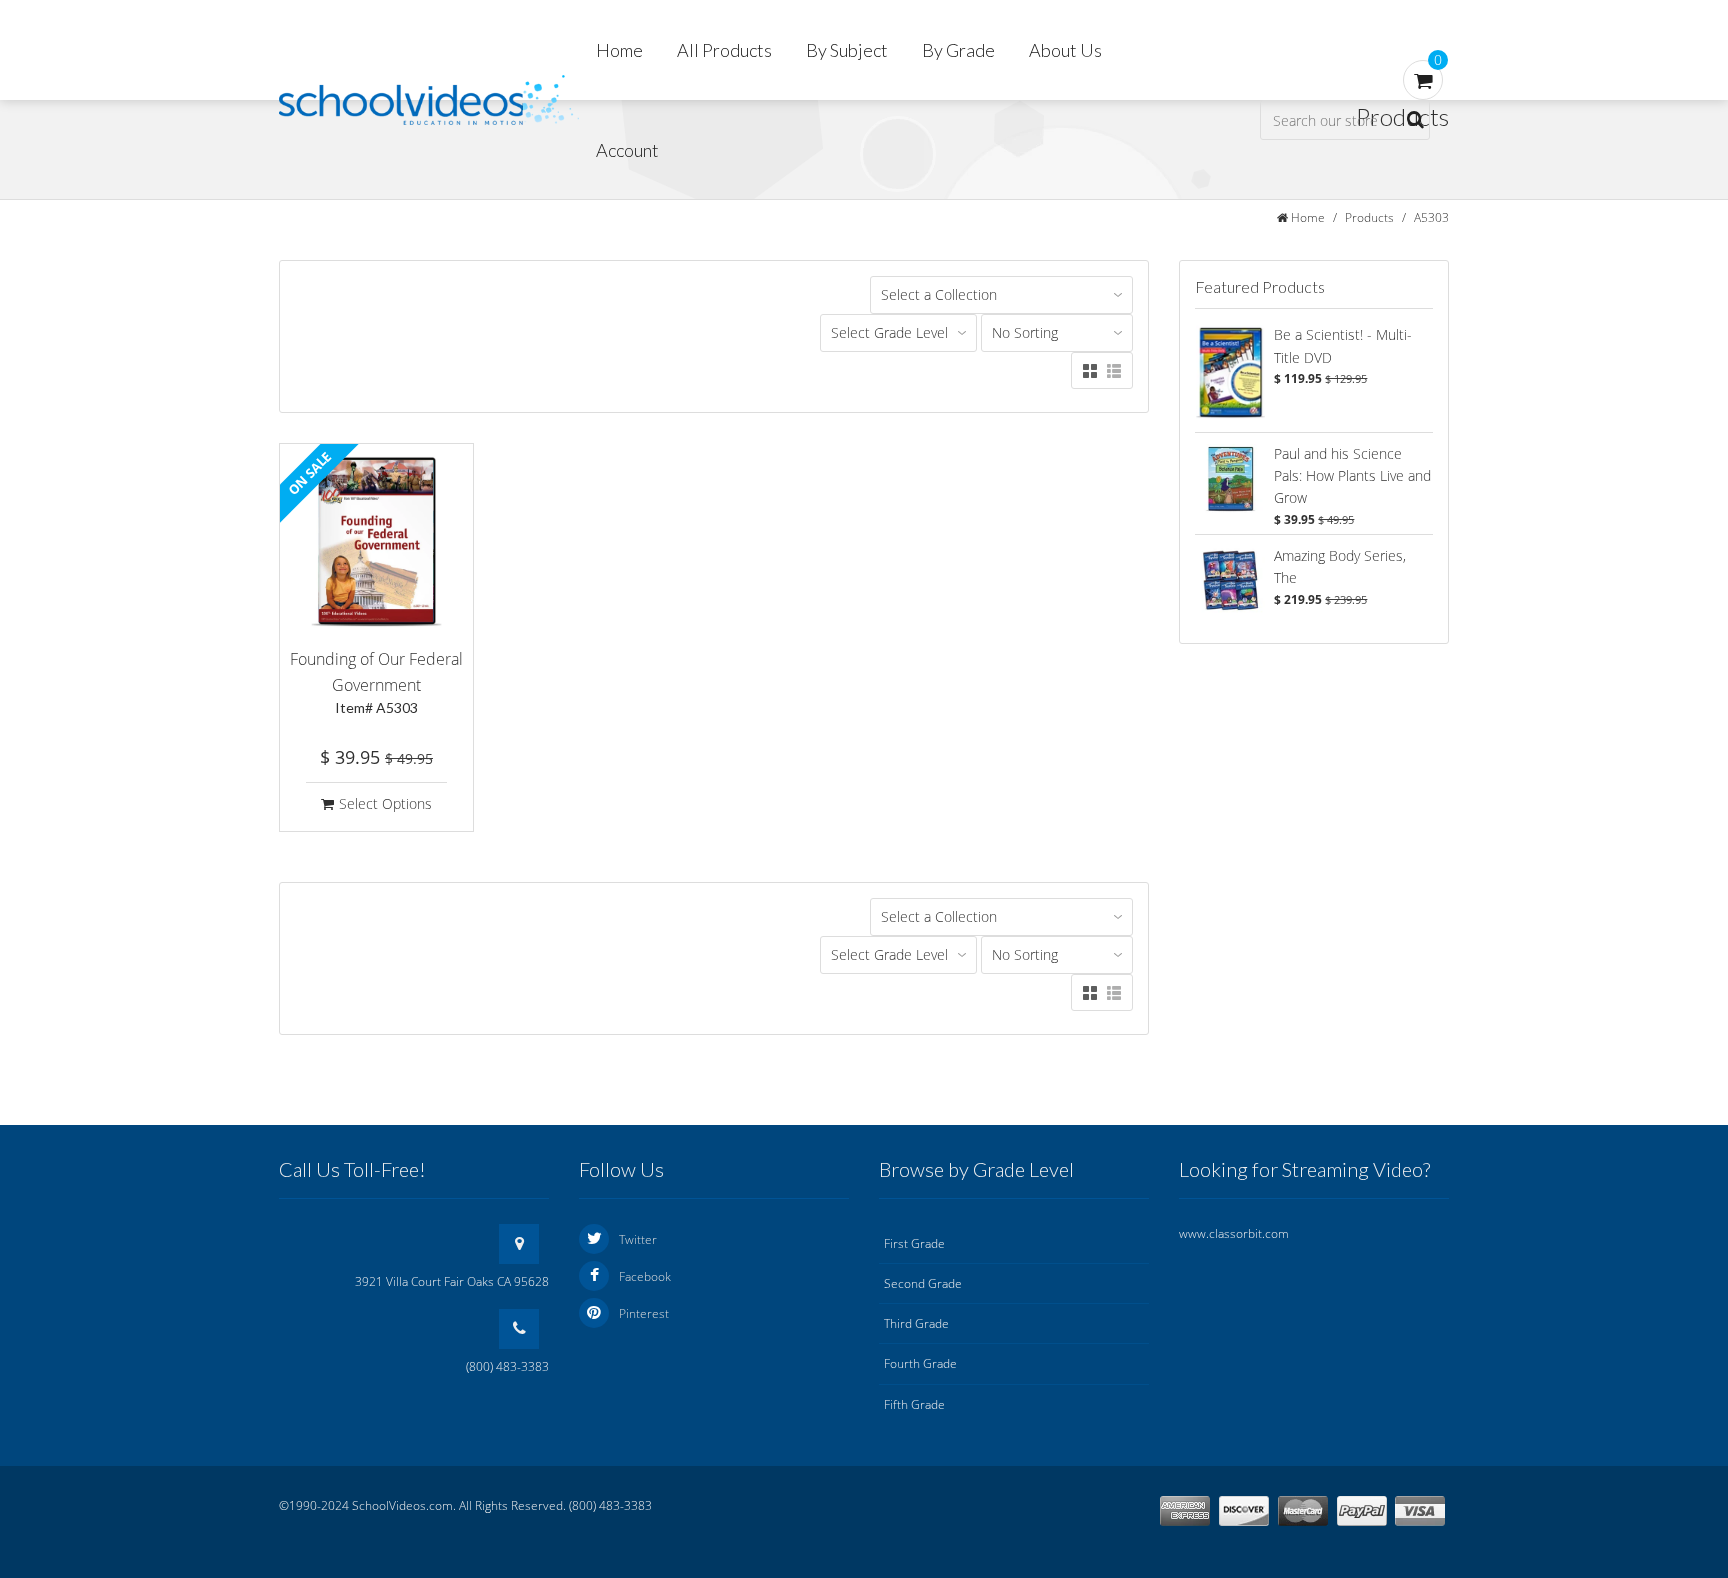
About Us (1065, 50)
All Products (724, 50)
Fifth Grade (914, 1404)
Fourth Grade (920, 1363)
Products (1369, 217)
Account (627, 150)
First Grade (914, 1243)
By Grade (958, 50)
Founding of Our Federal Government (376, 682)
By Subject (847, 50)
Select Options (385, 803)
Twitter (638, 1239)
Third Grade (916, 1323)
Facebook (645, 1276)
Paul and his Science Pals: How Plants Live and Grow (1352, 476)
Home (619, 50)
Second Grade (923, 1283)
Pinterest (644, 1313)
